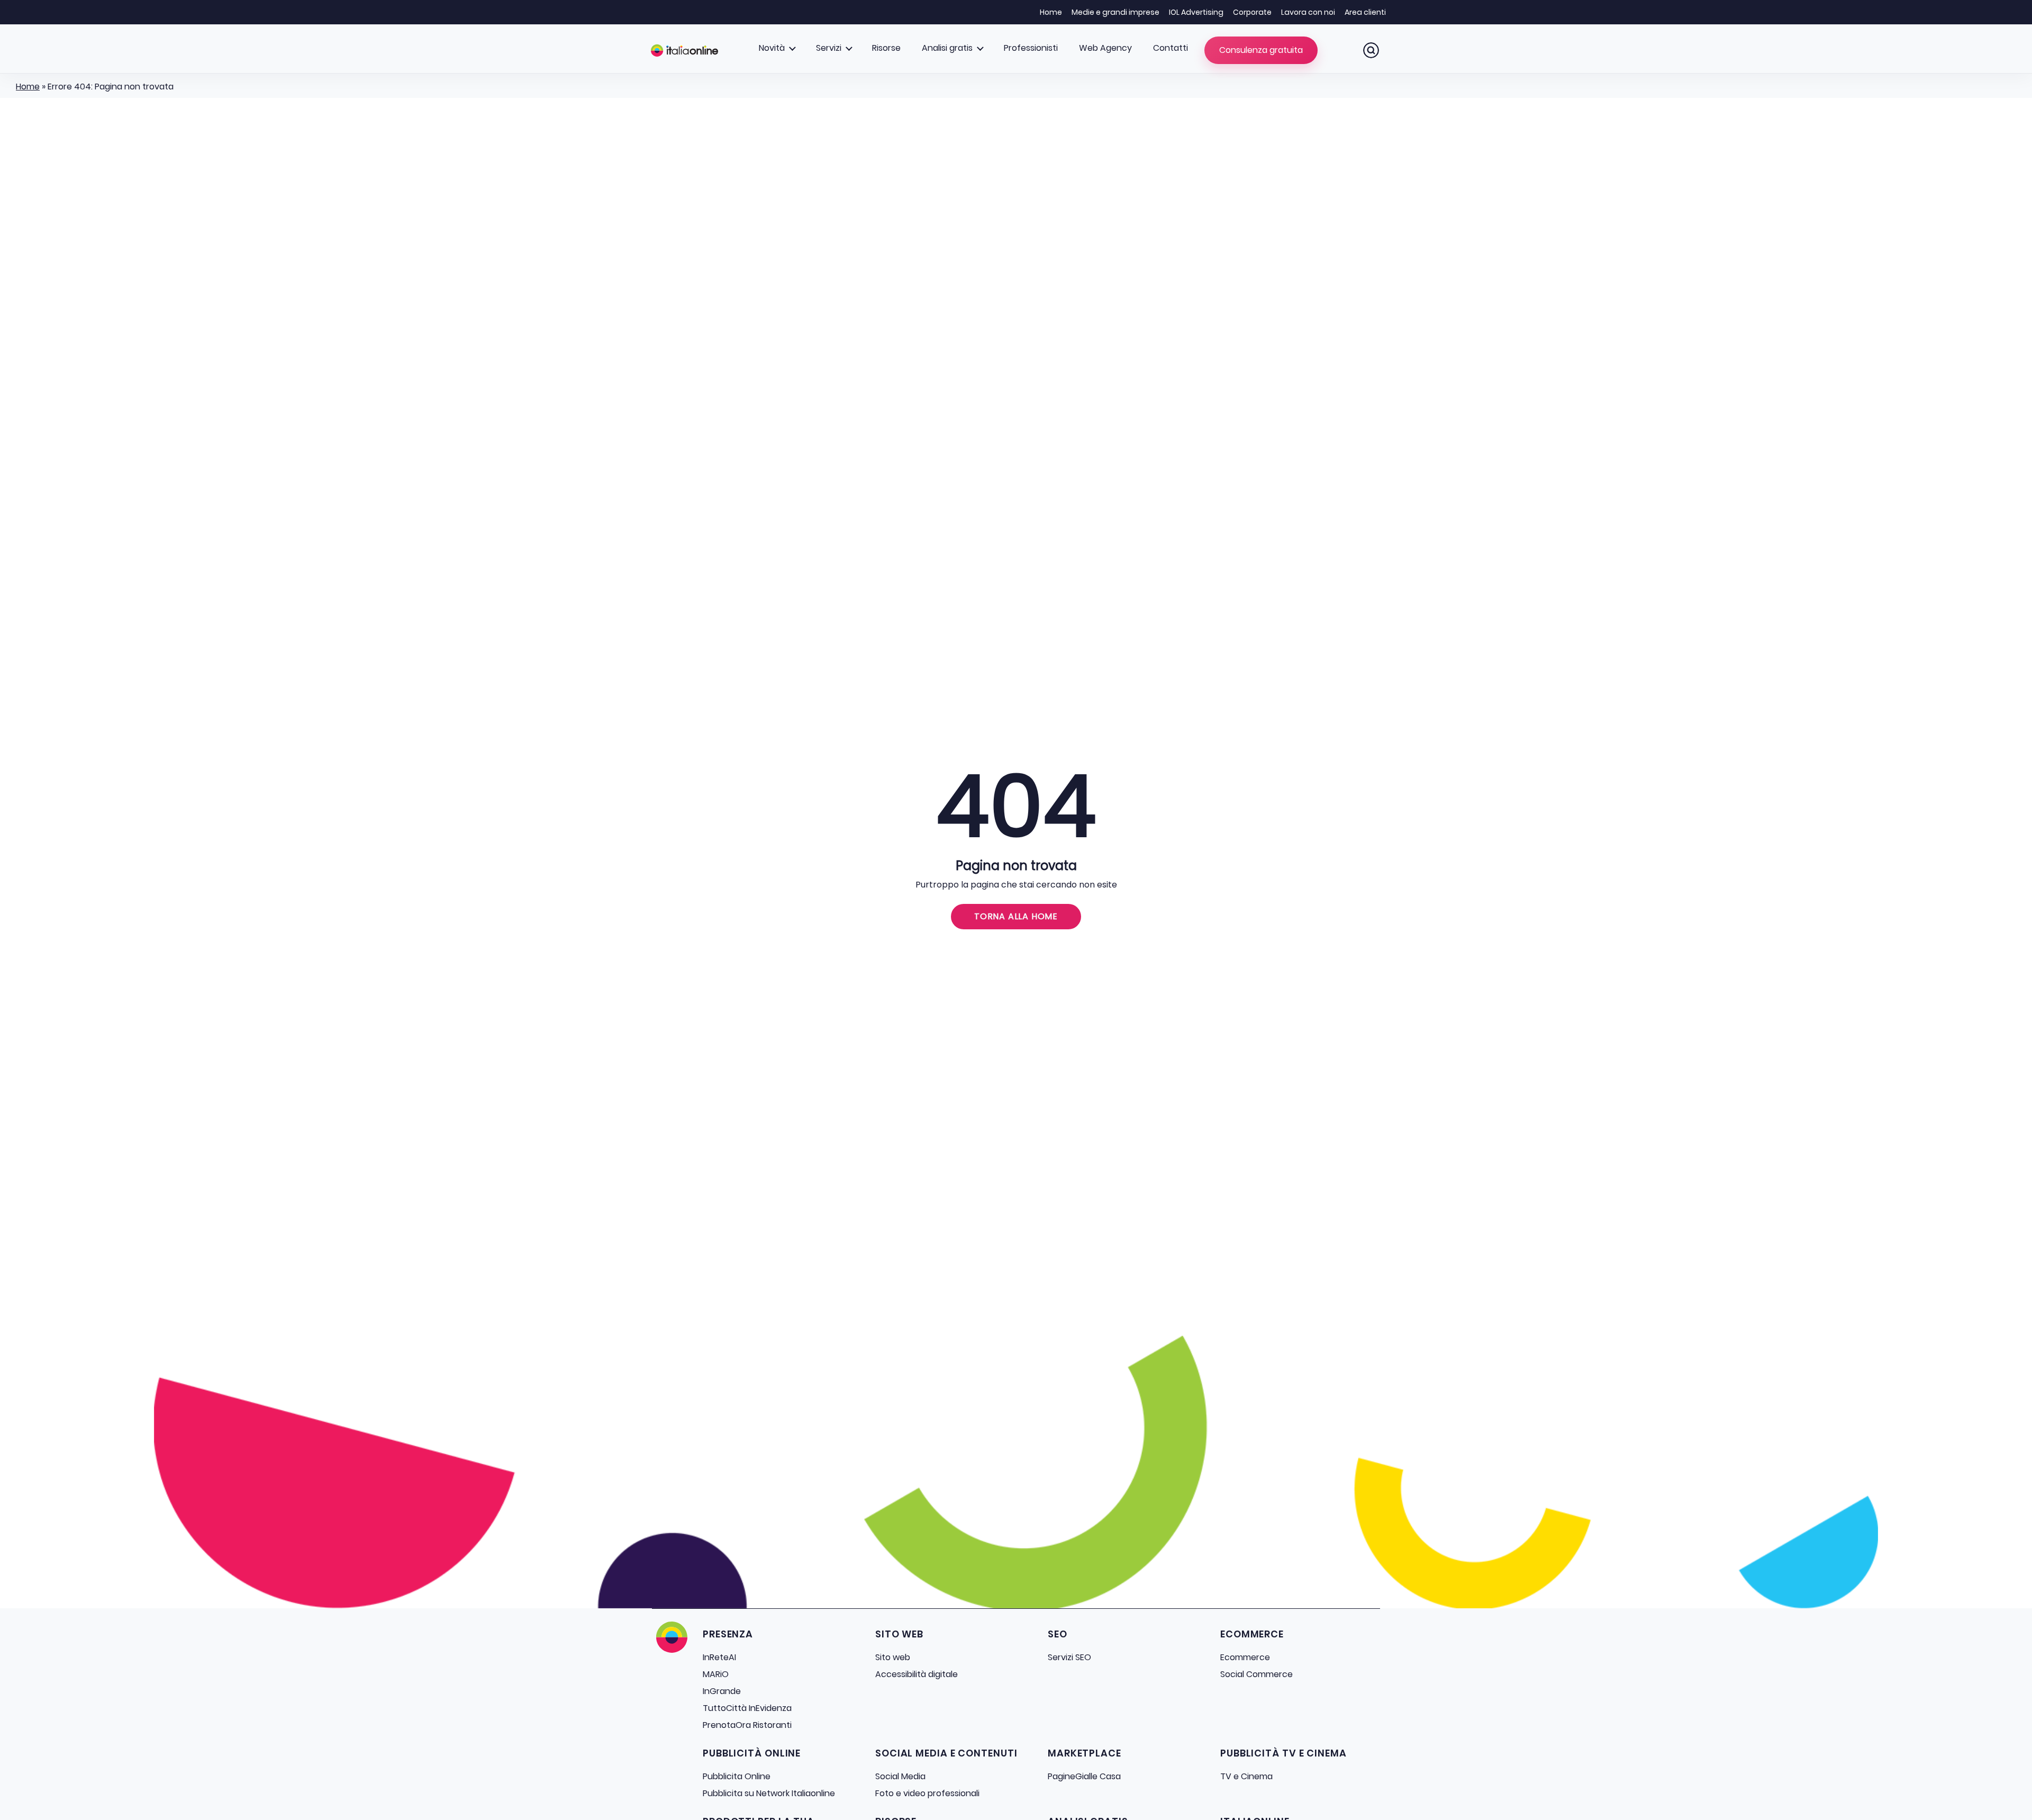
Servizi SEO (1069, 1657)
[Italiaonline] (684, 50)
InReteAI (719, 1657)
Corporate (1252, 12)
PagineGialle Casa (1084, 1776)
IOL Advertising (1196, 12)
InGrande (722, 1691)
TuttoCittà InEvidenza (747, 1708)
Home (1051, 12)
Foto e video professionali (927, 1793)
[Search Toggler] (1371, 50)
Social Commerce (1257, 1674)
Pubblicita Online (737, 1776)
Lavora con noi (1308, 12)
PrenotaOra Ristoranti (747, 1725)
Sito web (893, 1657)
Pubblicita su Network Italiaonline (769, 1793)
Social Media (900, 1776)
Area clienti (1365, 12)
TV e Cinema (1246, 1776)
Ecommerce (1245, 1657)
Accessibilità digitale (917, 1674)
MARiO (716, 1674)
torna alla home (1016, 916)
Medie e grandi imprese (1115, 12)
